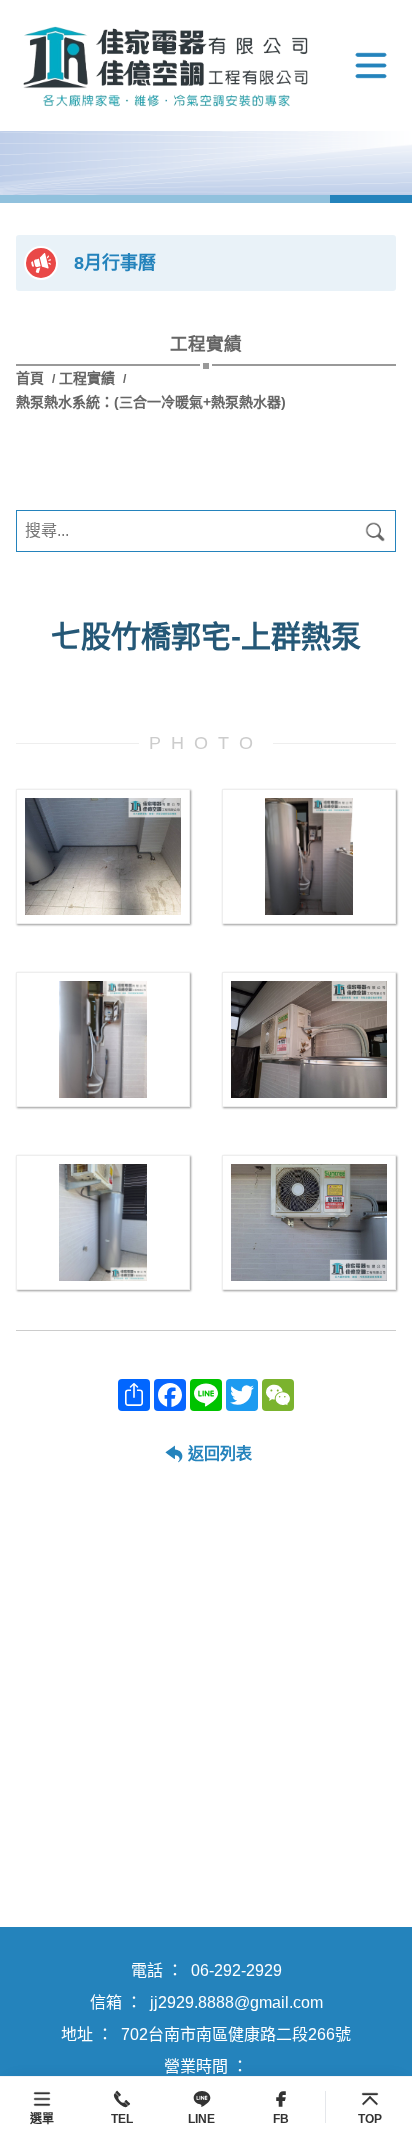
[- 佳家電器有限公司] (103, 856)
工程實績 (87, 378)
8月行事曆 (115, 263)
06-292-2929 (236, 1970)
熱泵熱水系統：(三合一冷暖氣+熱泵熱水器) (151, 402)
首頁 (32, 378)
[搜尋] (375, 531)
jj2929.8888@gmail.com (236, 2002)
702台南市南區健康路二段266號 (236, 2034)
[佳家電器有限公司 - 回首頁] (166, 65)
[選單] (371, 66)
